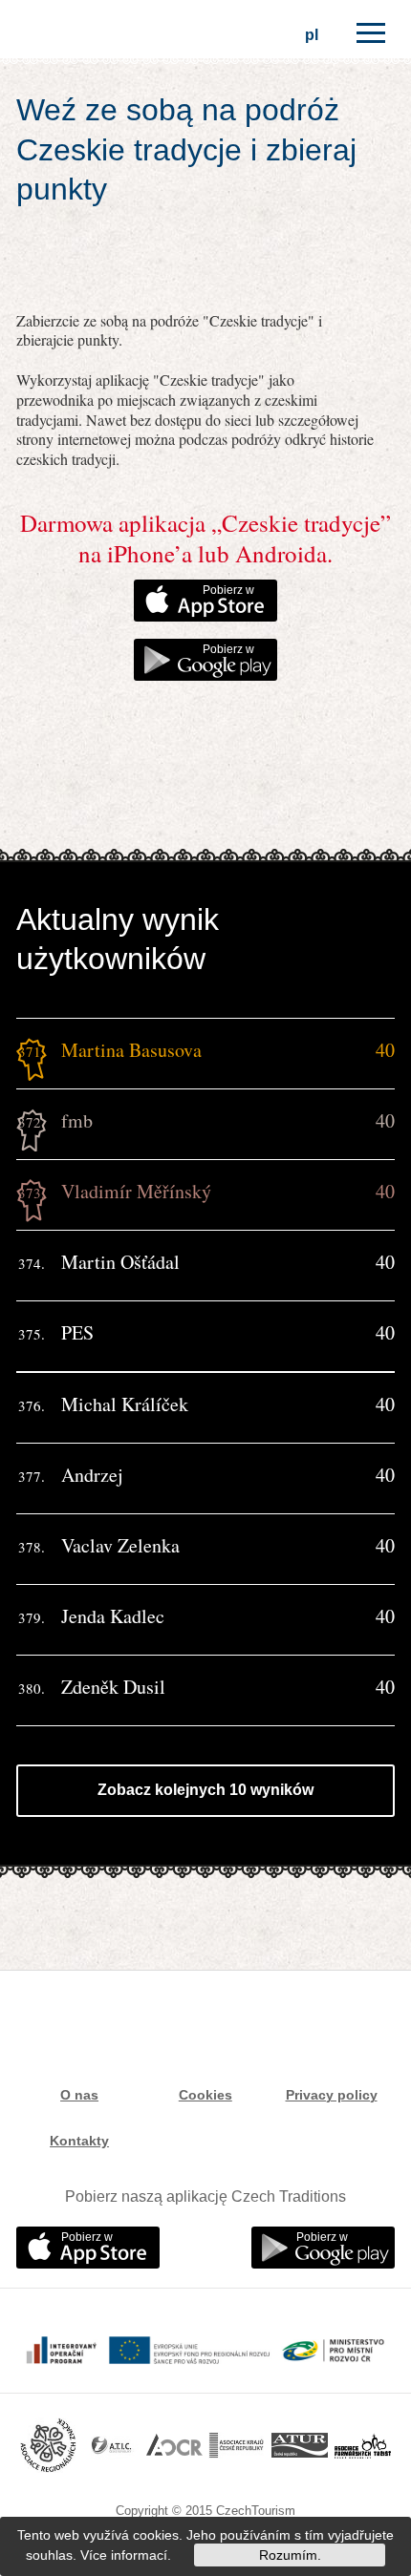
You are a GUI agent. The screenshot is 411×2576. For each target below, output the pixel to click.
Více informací (124, 2555)
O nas (79, 2095)
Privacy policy (332, 2095)
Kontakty (79, 2141)
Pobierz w (228, 590)
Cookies (205, 2095)
